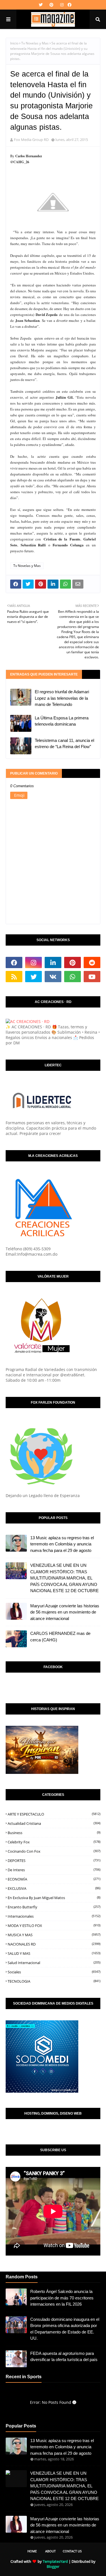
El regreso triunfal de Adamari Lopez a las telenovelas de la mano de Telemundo (62, 698)
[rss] (14, 977)
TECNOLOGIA (54, 1981)
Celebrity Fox (54, 1842)
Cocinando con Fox (54, 1851)
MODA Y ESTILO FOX (54, 1926)
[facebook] (69, 5)
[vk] (53, 977)
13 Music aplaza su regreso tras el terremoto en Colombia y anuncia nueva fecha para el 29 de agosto (62, 1544)
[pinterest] (51, 5)
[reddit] (92, 962)
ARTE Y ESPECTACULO (54, 1814)
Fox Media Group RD (31, 140)
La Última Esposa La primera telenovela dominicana (62, 721)
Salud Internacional (54, 1963)
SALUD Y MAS (54, 1953)
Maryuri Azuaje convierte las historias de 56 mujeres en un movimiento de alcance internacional (65, 1612)
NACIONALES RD (54, 1944)
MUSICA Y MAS (54, 1935)
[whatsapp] (73, 977)
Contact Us (72, 2551)
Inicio (14, 43)
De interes (54, 1870)
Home (32, 2551)
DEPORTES (54, 1861)
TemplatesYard (55, 2561)
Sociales (54, 1972)
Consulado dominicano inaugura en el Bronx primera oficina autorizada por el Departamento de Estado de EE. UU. (65, 2329)
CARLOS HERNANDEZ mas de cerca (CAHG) (60, 1637)
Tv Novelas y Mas (35, 43)
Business (54, 1833)
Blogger (53, 2566)
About (50, 2551)
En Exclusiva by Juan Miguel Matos (54, 1898)
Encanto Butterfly (54, 1907)
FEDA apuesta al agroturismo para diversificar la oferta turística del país (64, 2357)
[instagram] (62, 5)
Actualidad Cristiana (54, 1823)
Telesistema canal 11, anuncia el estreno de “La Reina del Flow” (64, 744)
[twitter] (41, 5)
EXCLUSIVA (54, 1888)
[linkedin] (53, 962)
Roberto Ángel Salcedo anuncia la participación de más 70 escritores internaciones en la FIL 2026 (62, 2298)
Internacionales (54, 1916)
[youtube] (92, 977)
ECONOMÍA (54, 1879)
